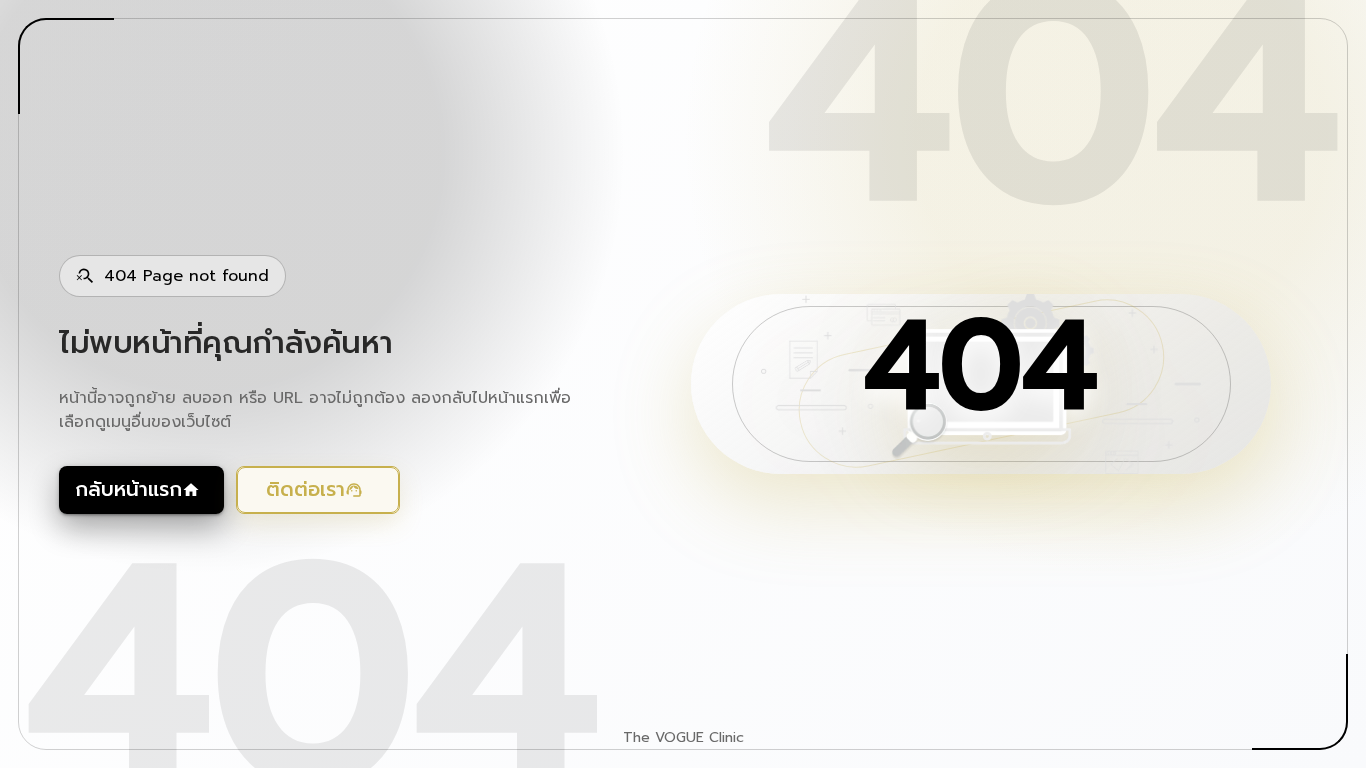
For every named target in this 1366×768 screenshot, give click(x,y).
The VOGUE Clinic (683, 738)
